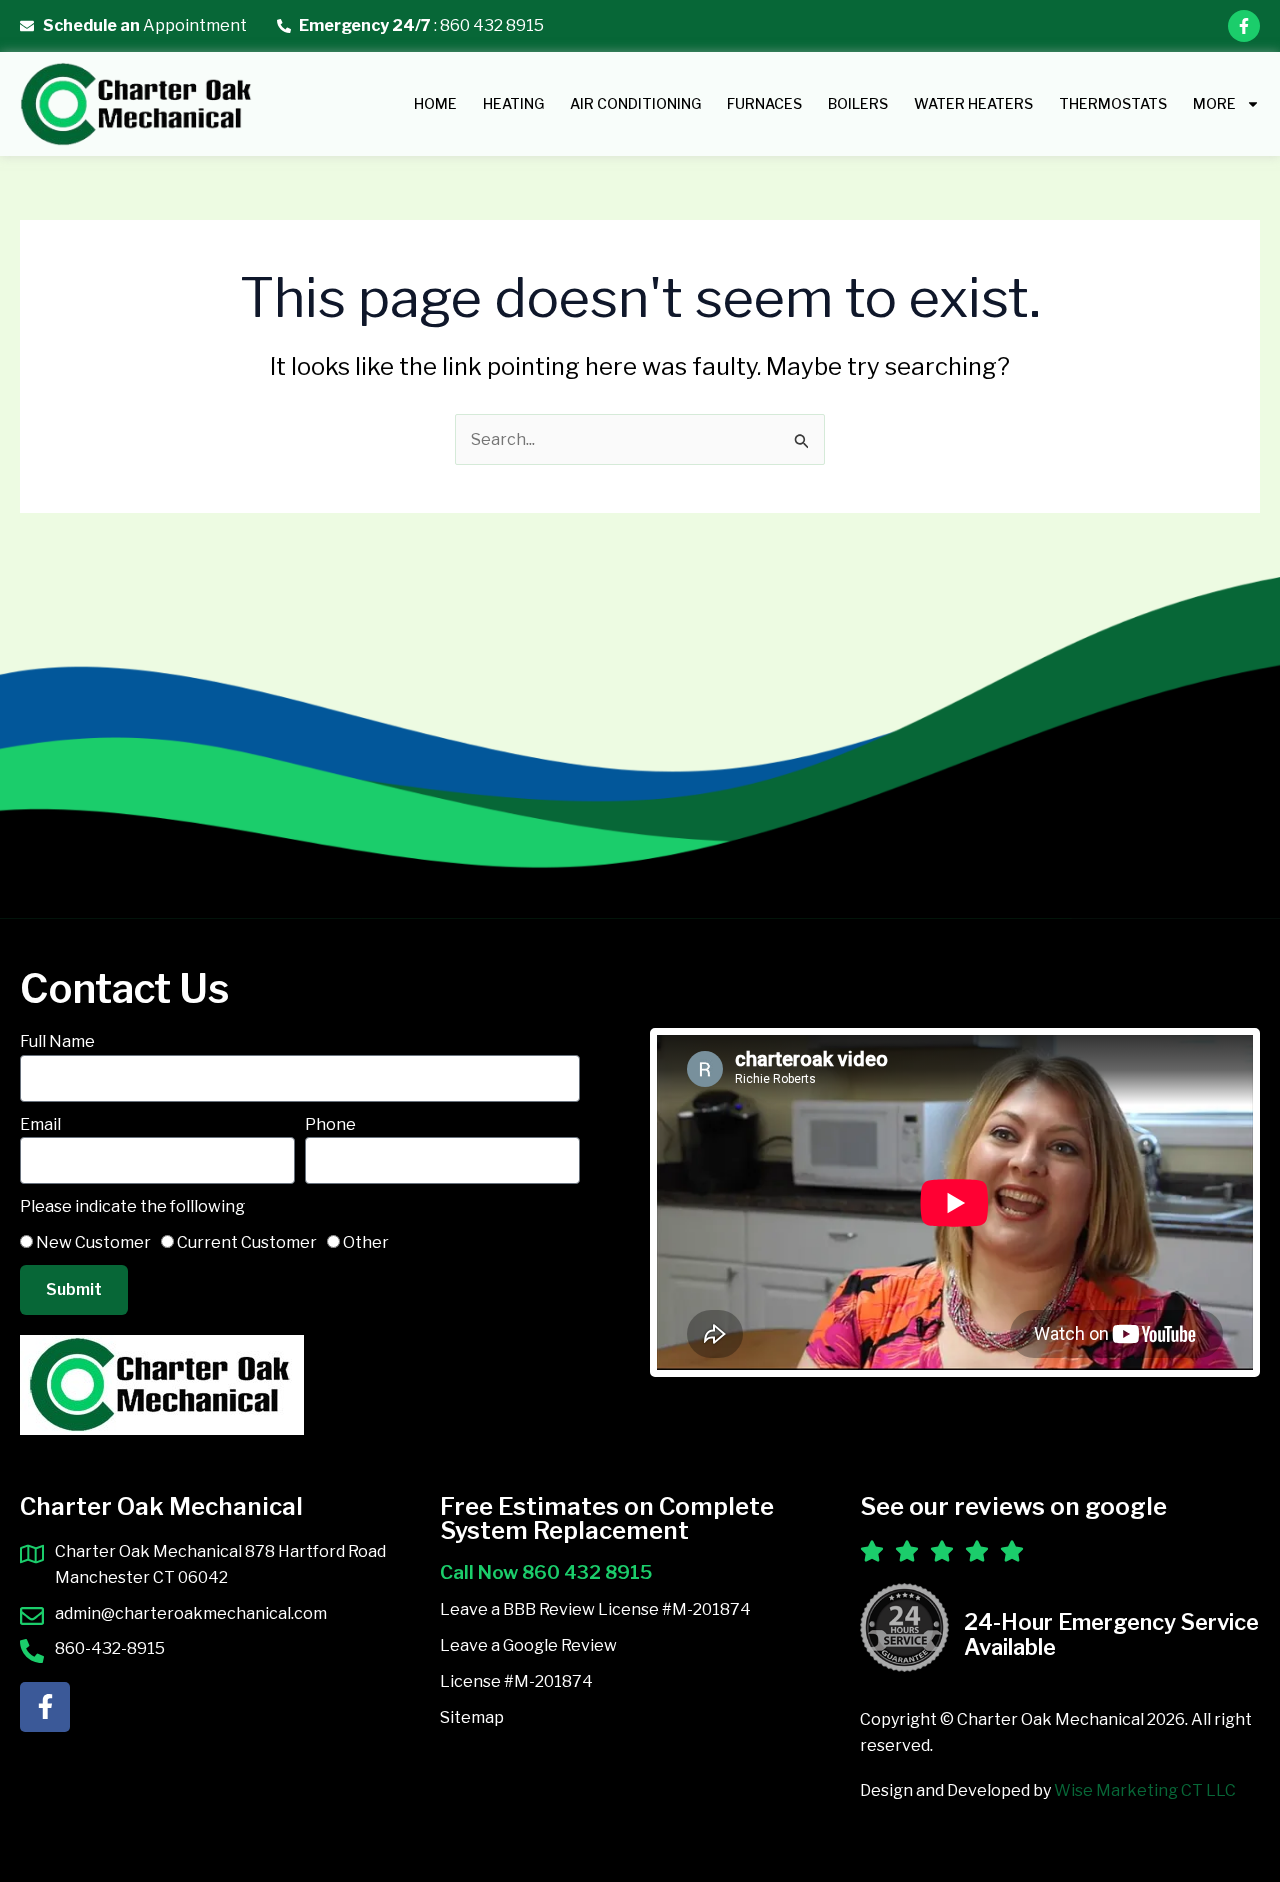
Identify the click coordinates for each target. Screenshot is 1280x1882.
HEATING (513, 103)
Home (435, 103)
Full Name (57, 1041)
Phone (330, 1124)
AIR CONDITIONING (635, 103)
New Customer (93, 1242)
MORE (1214, 103)
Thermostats (1113, 103)
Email (40, 1124)
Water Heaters (973, 103)
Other (366, 1242)
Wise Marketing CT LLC (1145, 1790)
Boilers (858, 103)
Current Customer (247, 1242)
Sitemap (472, 1717)
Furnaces (764, 103)
